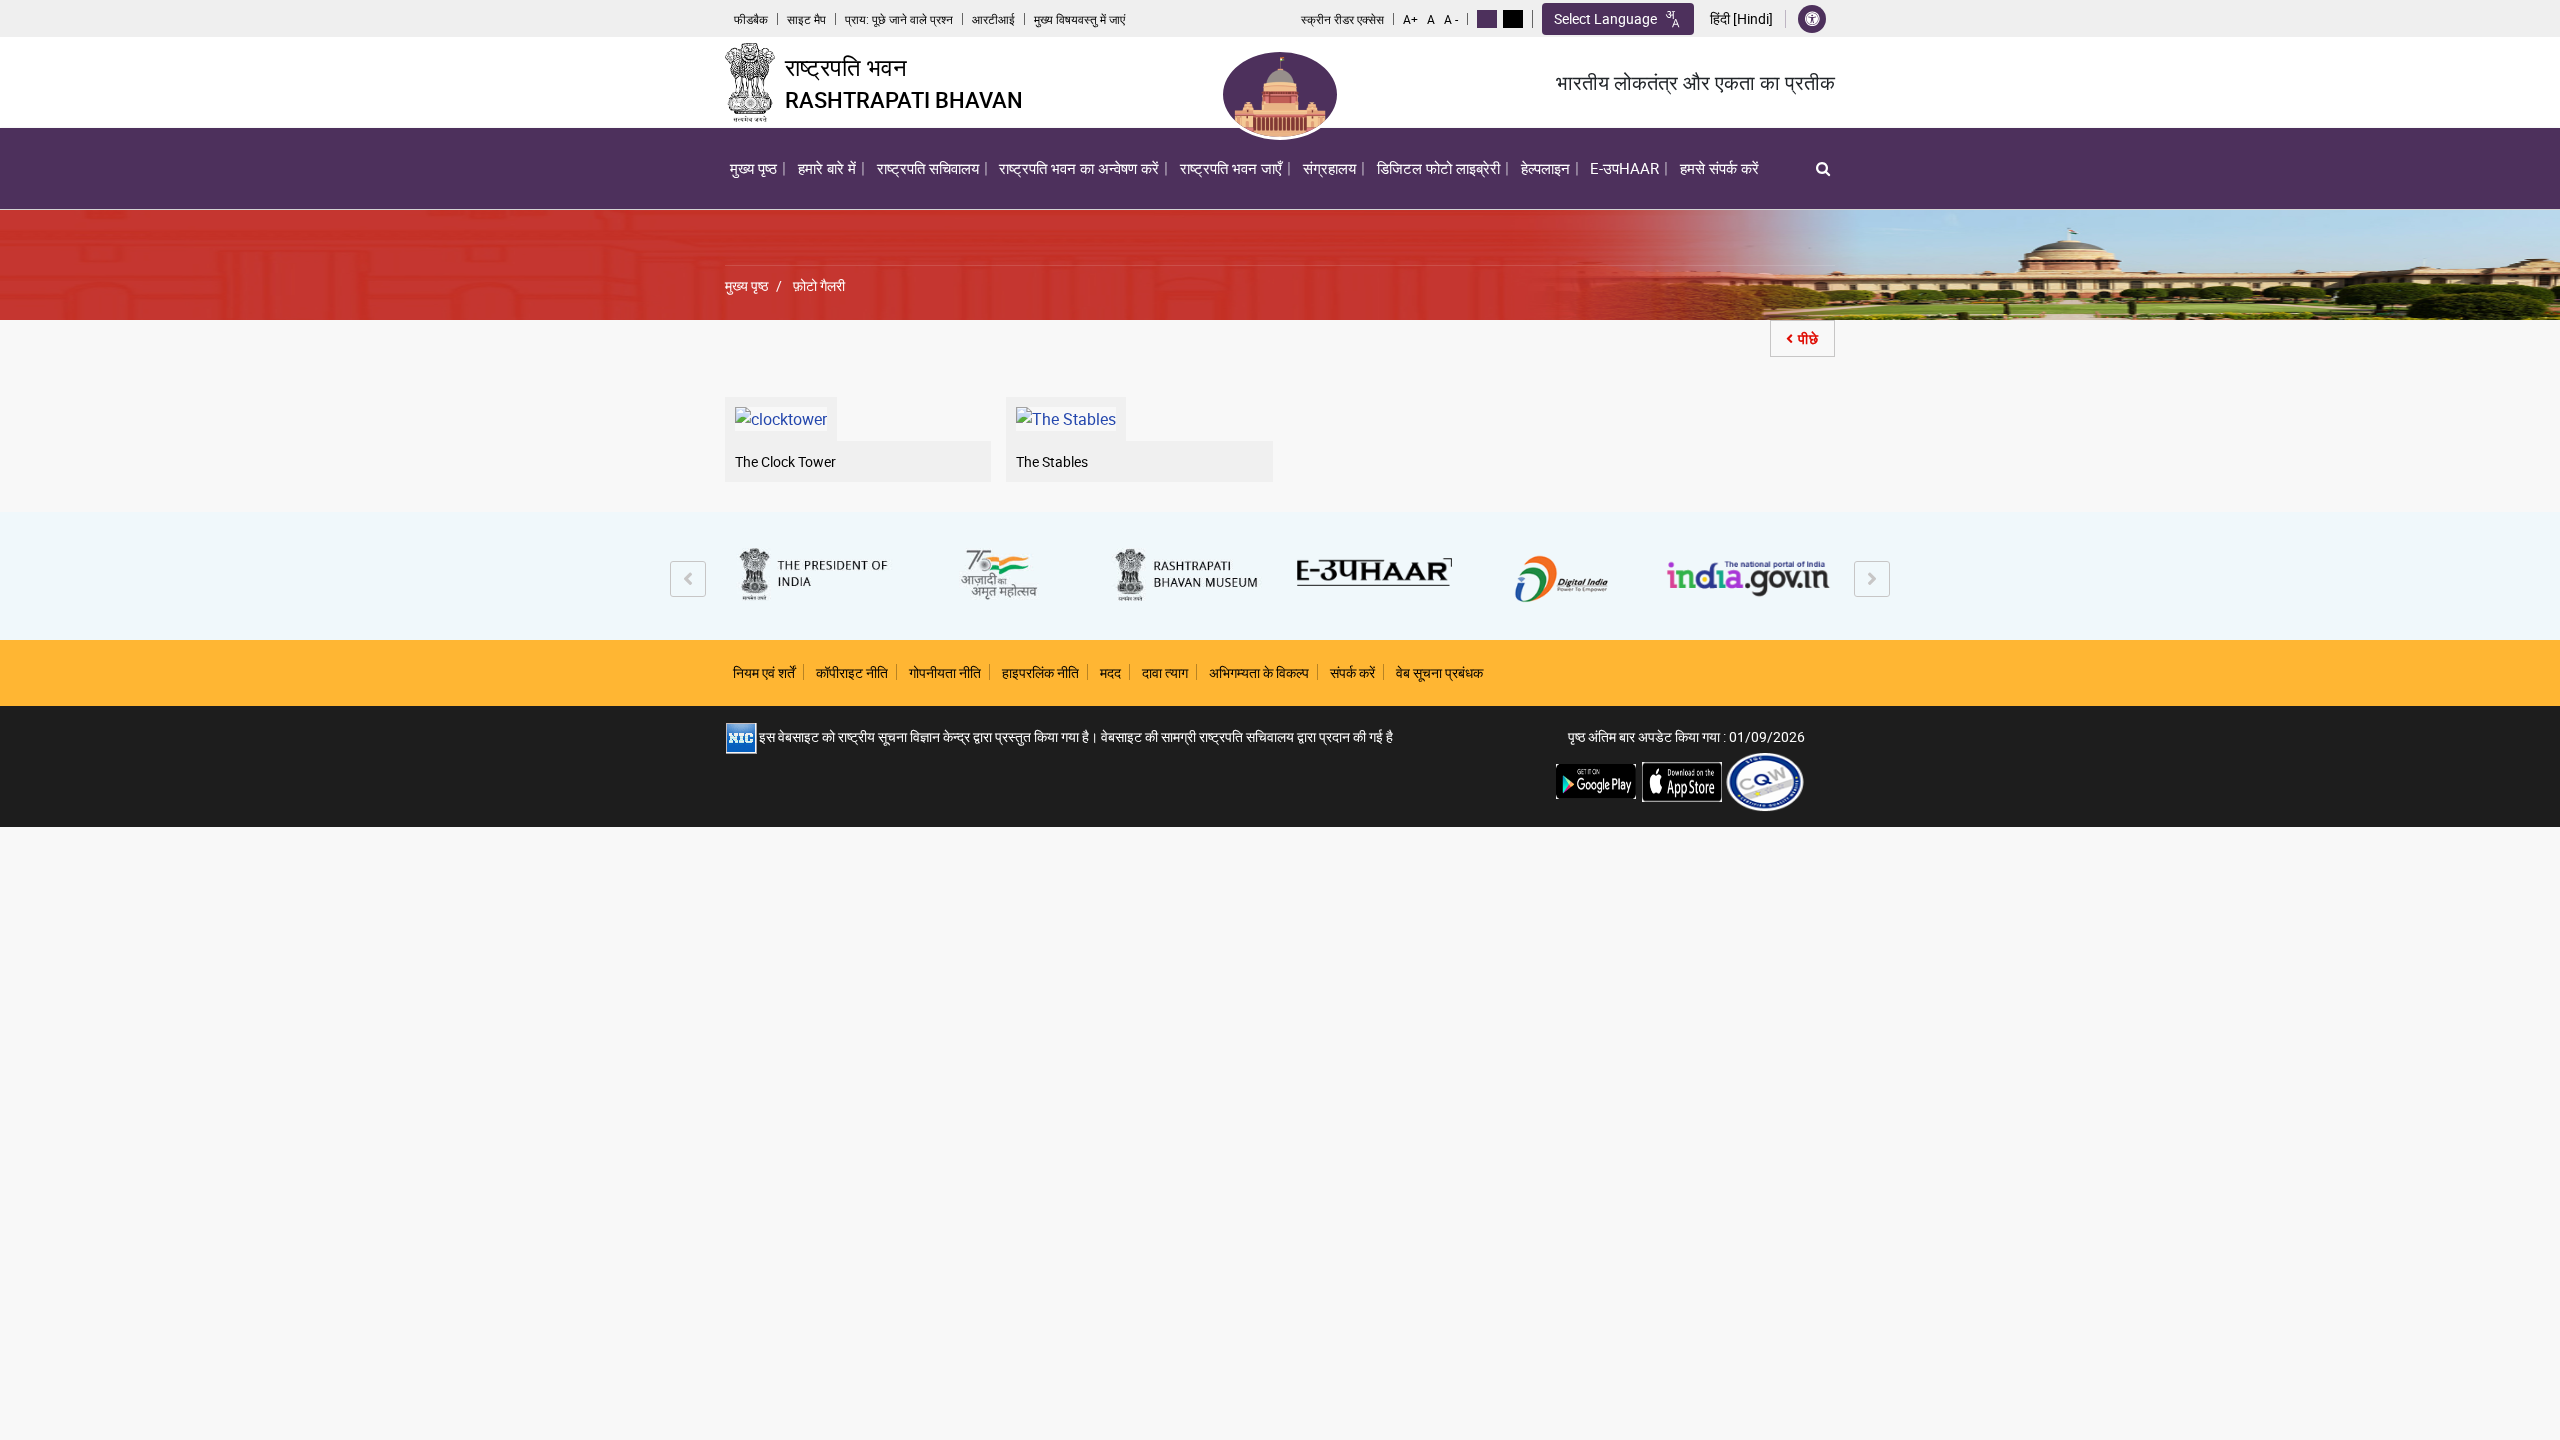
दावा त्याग (1165, 672)
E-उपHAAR (1624, 168)
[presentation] (688, 579)
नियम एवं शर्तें (764, 672)
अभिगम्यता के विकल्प (1259, 672)
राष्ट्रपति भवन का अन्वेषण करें (1076, 173)
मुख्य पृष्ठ (753, 168)
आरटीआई (993, 19)
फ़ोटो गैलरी (819, 285)
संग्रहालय (1329, 168)
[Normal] (1487, 19)
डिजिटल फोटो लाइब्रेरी (1438, 168)
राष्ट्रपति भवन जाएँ (1231, 168)
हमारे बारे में (824, 173)
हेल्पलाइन (1545, 168)
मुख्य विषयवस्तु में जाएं (1079, 19)
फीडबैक (751, 19)
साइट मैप (806, 19)
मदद (1110, 672)
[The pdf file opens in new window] (1765, 780)
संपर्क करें (1352, 672)
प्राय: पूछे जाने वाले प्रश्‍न (899, 19)
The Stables (1052, 461)
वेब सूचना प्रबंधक (1439, 672)
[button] (1823, 168)
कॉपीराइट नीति (852, 672)
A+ (1410, 19)
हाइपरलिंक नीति (1040, 672)
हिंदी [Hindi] (1741, 19)
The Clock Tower (785, 461)
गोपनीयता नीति (945, 672)
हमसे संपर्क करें (1719, 168)
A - (1451, 19)
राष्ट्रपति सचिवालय (928, 168)
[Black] (1513, 19)
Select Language (1605, 18)
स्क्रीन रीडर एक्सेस (1342, 19)
